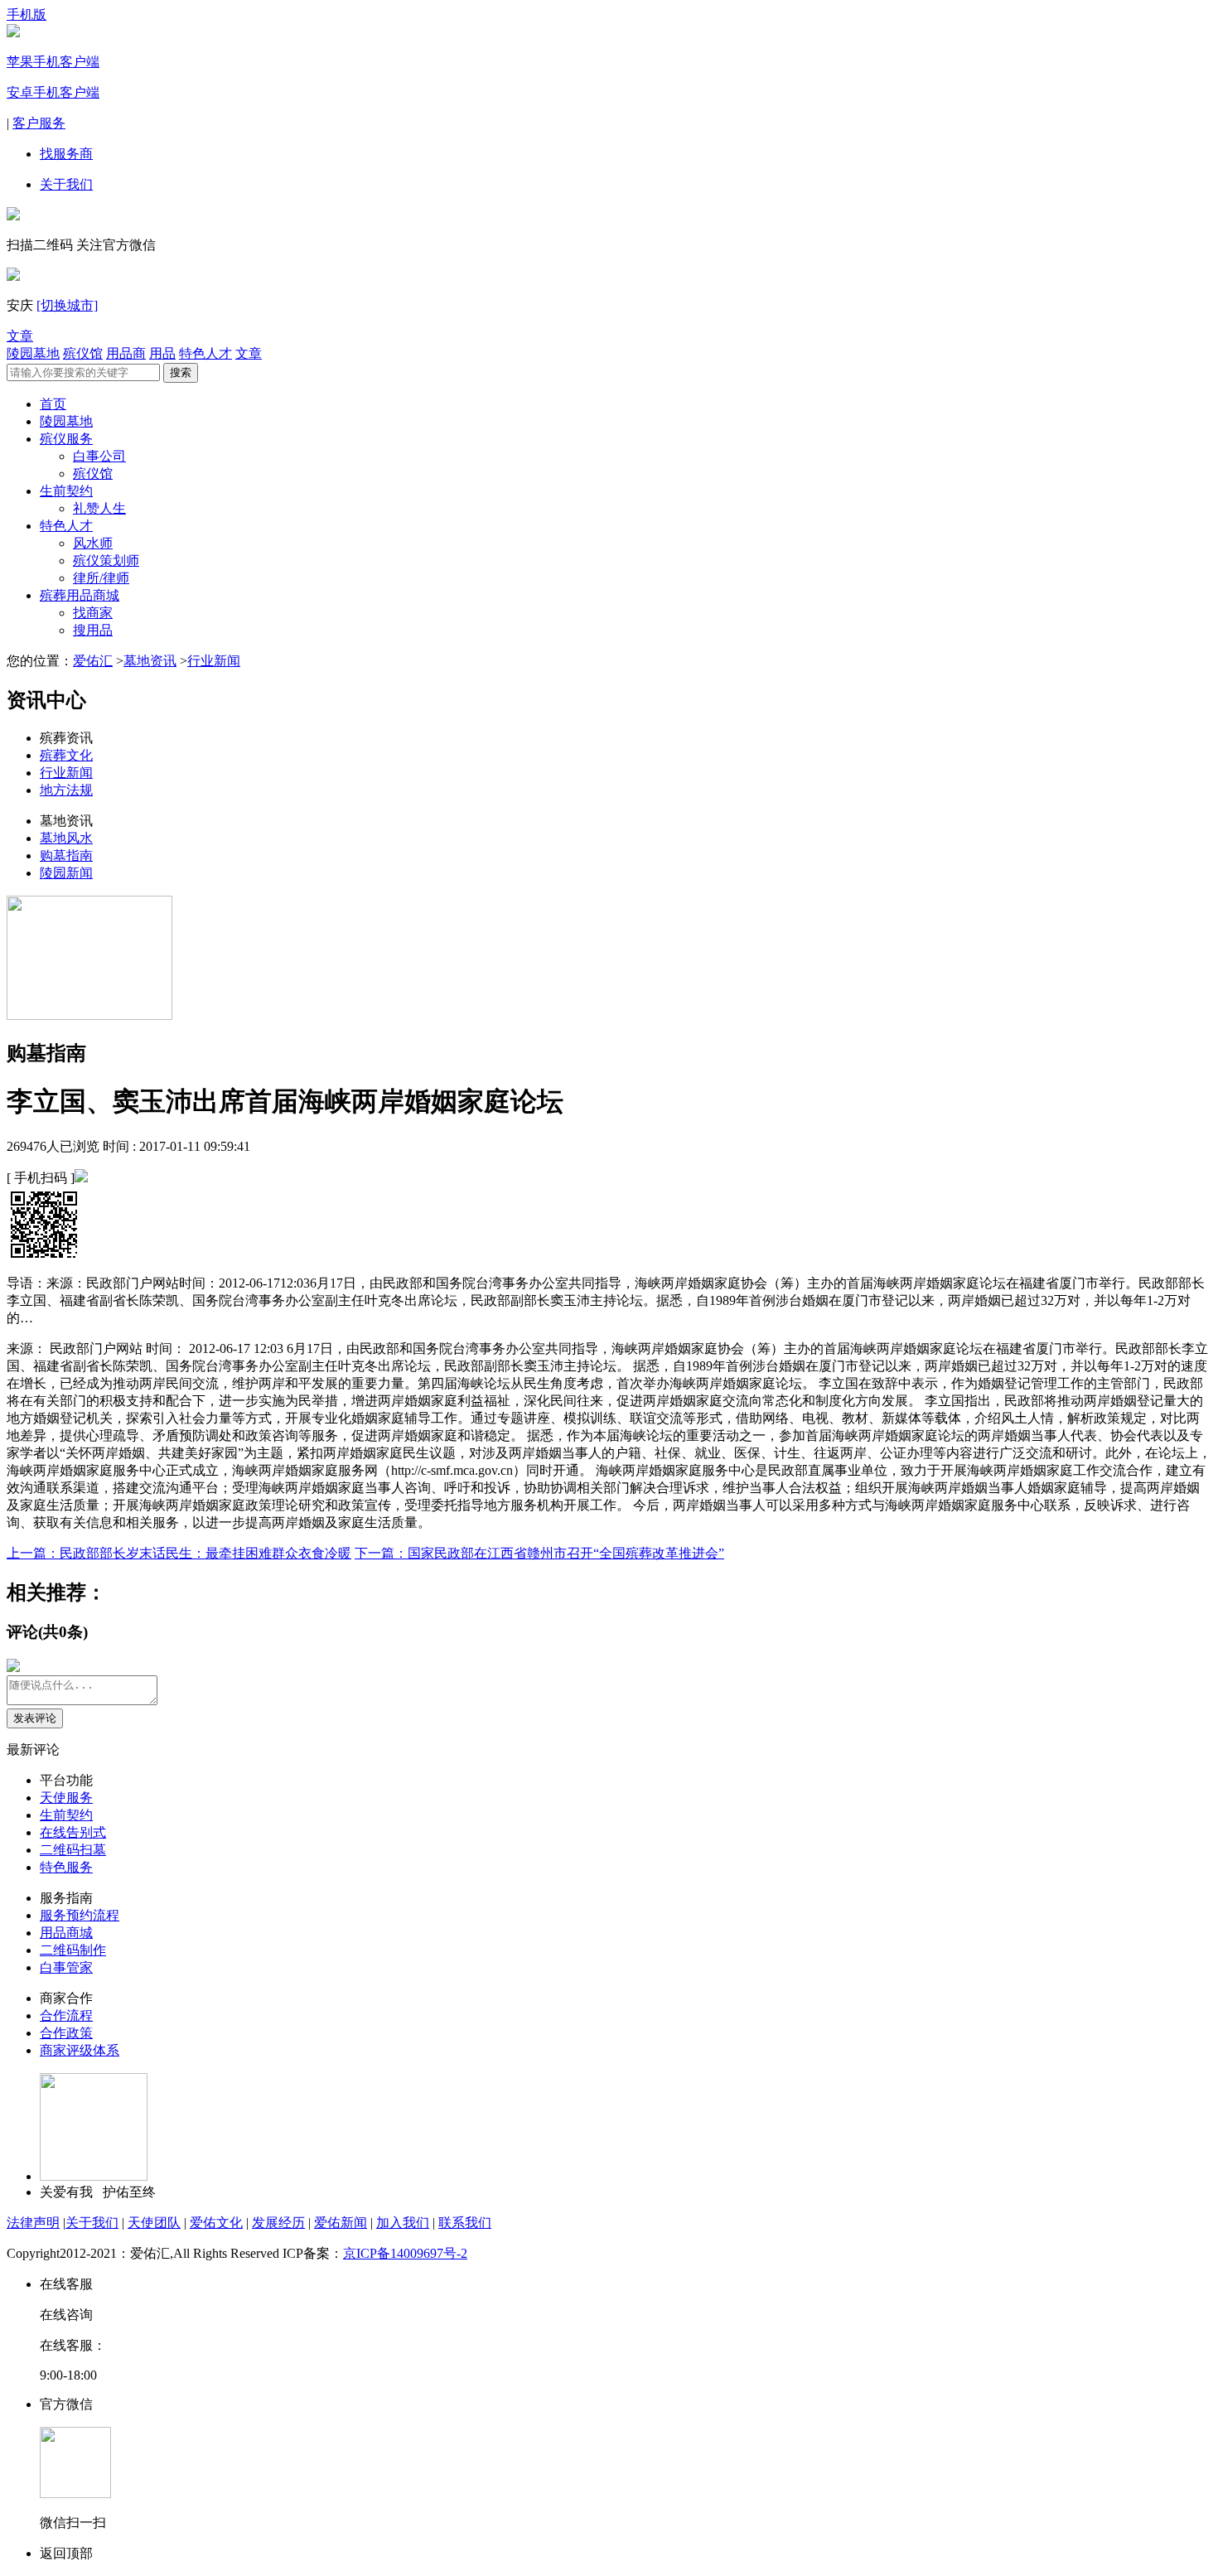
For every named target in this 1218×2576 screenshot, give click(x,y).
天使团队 (154, 2223)
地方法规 (66, 790)
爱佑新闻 (341, 2223)
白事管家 (66, 1967)
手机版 (27, 14)
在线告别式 (73, 1832)
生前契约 (66, 491)
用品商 (126, 353)
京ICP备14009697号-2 (405, 2253)
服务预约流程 (80, 1915)
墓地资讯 (150, 661)
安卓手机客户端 (53, 92)
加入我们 (403, 2223)
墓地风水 (66, 838)
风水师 (93, 543)
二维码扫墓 (73, 1850)
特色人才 (205, 353)
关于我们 (66, 184)
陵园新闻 (66, 873)
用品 (162, 353)
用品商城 (66, 1933)
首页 (53, 404)
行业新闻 (214, 661)
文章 (20, 336)
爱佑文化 (216, 2223)
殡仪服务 (66, 439)
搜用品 (93, 630)
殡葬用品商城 (80, 595)
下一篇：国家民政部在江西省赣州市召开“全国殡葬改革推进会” (539, 1553)
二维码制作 (73, 1950)
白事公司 (99, 456)
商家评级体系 (80, 2050)
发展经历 (278, 2223)
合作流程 (66, 2015)
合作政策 (66, 2033)
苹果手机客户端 (53, 62)
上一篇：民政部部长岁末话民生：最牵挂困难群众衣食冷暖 (179, 1553)
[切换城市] (67, 305)
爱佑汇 (93, 661)
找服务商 (66, 154)
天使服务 (66, 1798)
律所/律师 (101, 578)
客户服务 (39, 123)
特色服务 (66, 1867)
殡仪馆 (83, 353)
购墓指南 (66, 855)
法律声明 (33, 2223)
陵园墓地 (33, 353)
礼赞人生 (99, 508)
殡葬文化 (66, 755)
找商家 (93, 613)
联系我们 (465, 2223)
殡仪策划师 (106, 561)
